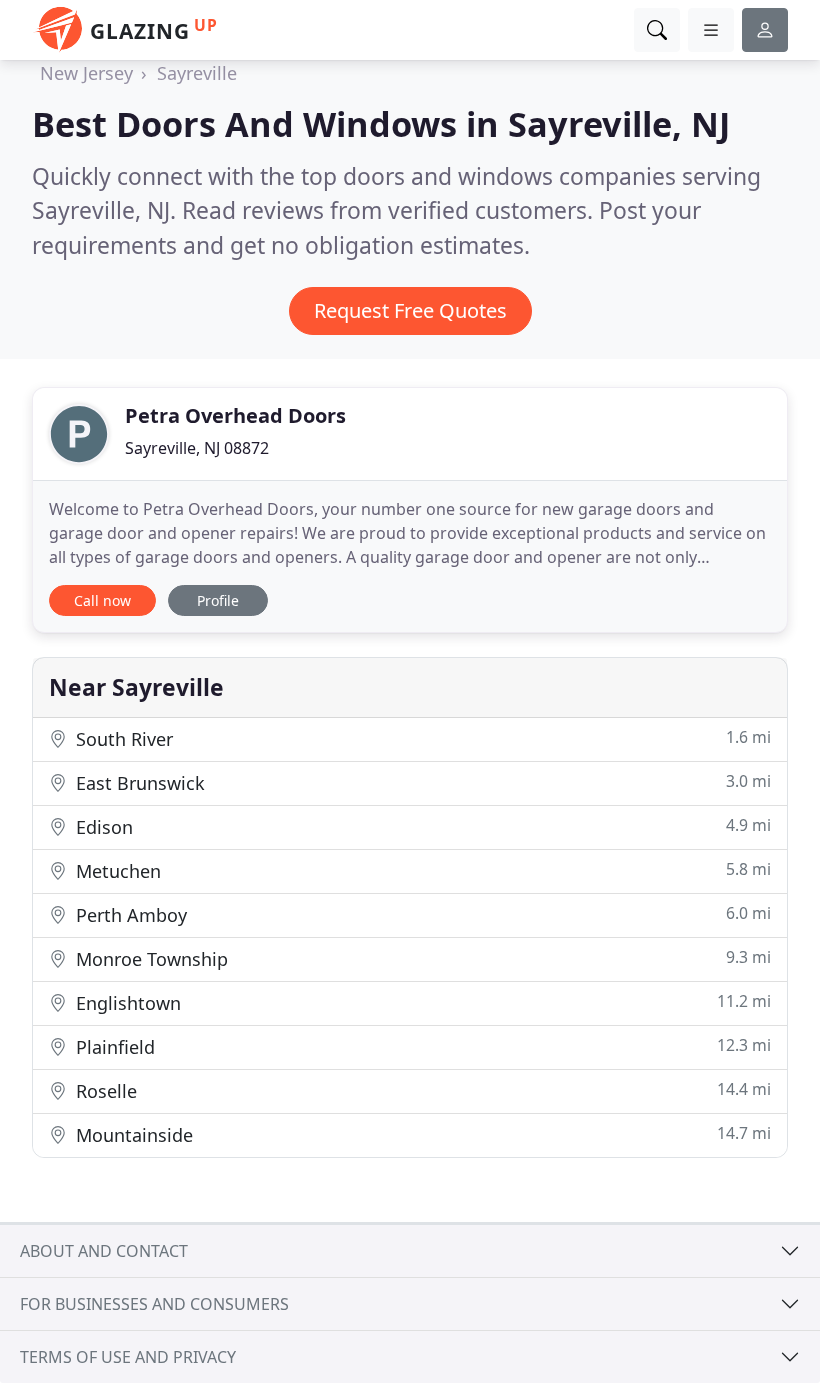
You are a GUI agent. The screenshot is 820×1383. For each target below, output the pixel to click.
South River (421, 738)
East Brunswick (421, 782)
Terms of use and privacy (128, 1357)
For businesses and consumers (154, 1304)
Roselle (421, 1090)
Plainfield (421, 1046)
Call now (102, 600)
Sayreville (197, 73)
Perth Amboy (421, 914)
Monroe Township (421, 958)
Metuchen (421, 870)
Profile (218, 600)
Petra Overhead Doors (235, 415)
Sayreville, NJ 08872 (197, 448)
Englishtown (421, 1002)
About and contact (104, 1251)
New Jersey (86, 73)
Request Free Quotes (410, 310)
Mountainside (421, 1134)
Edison (421, 826)
